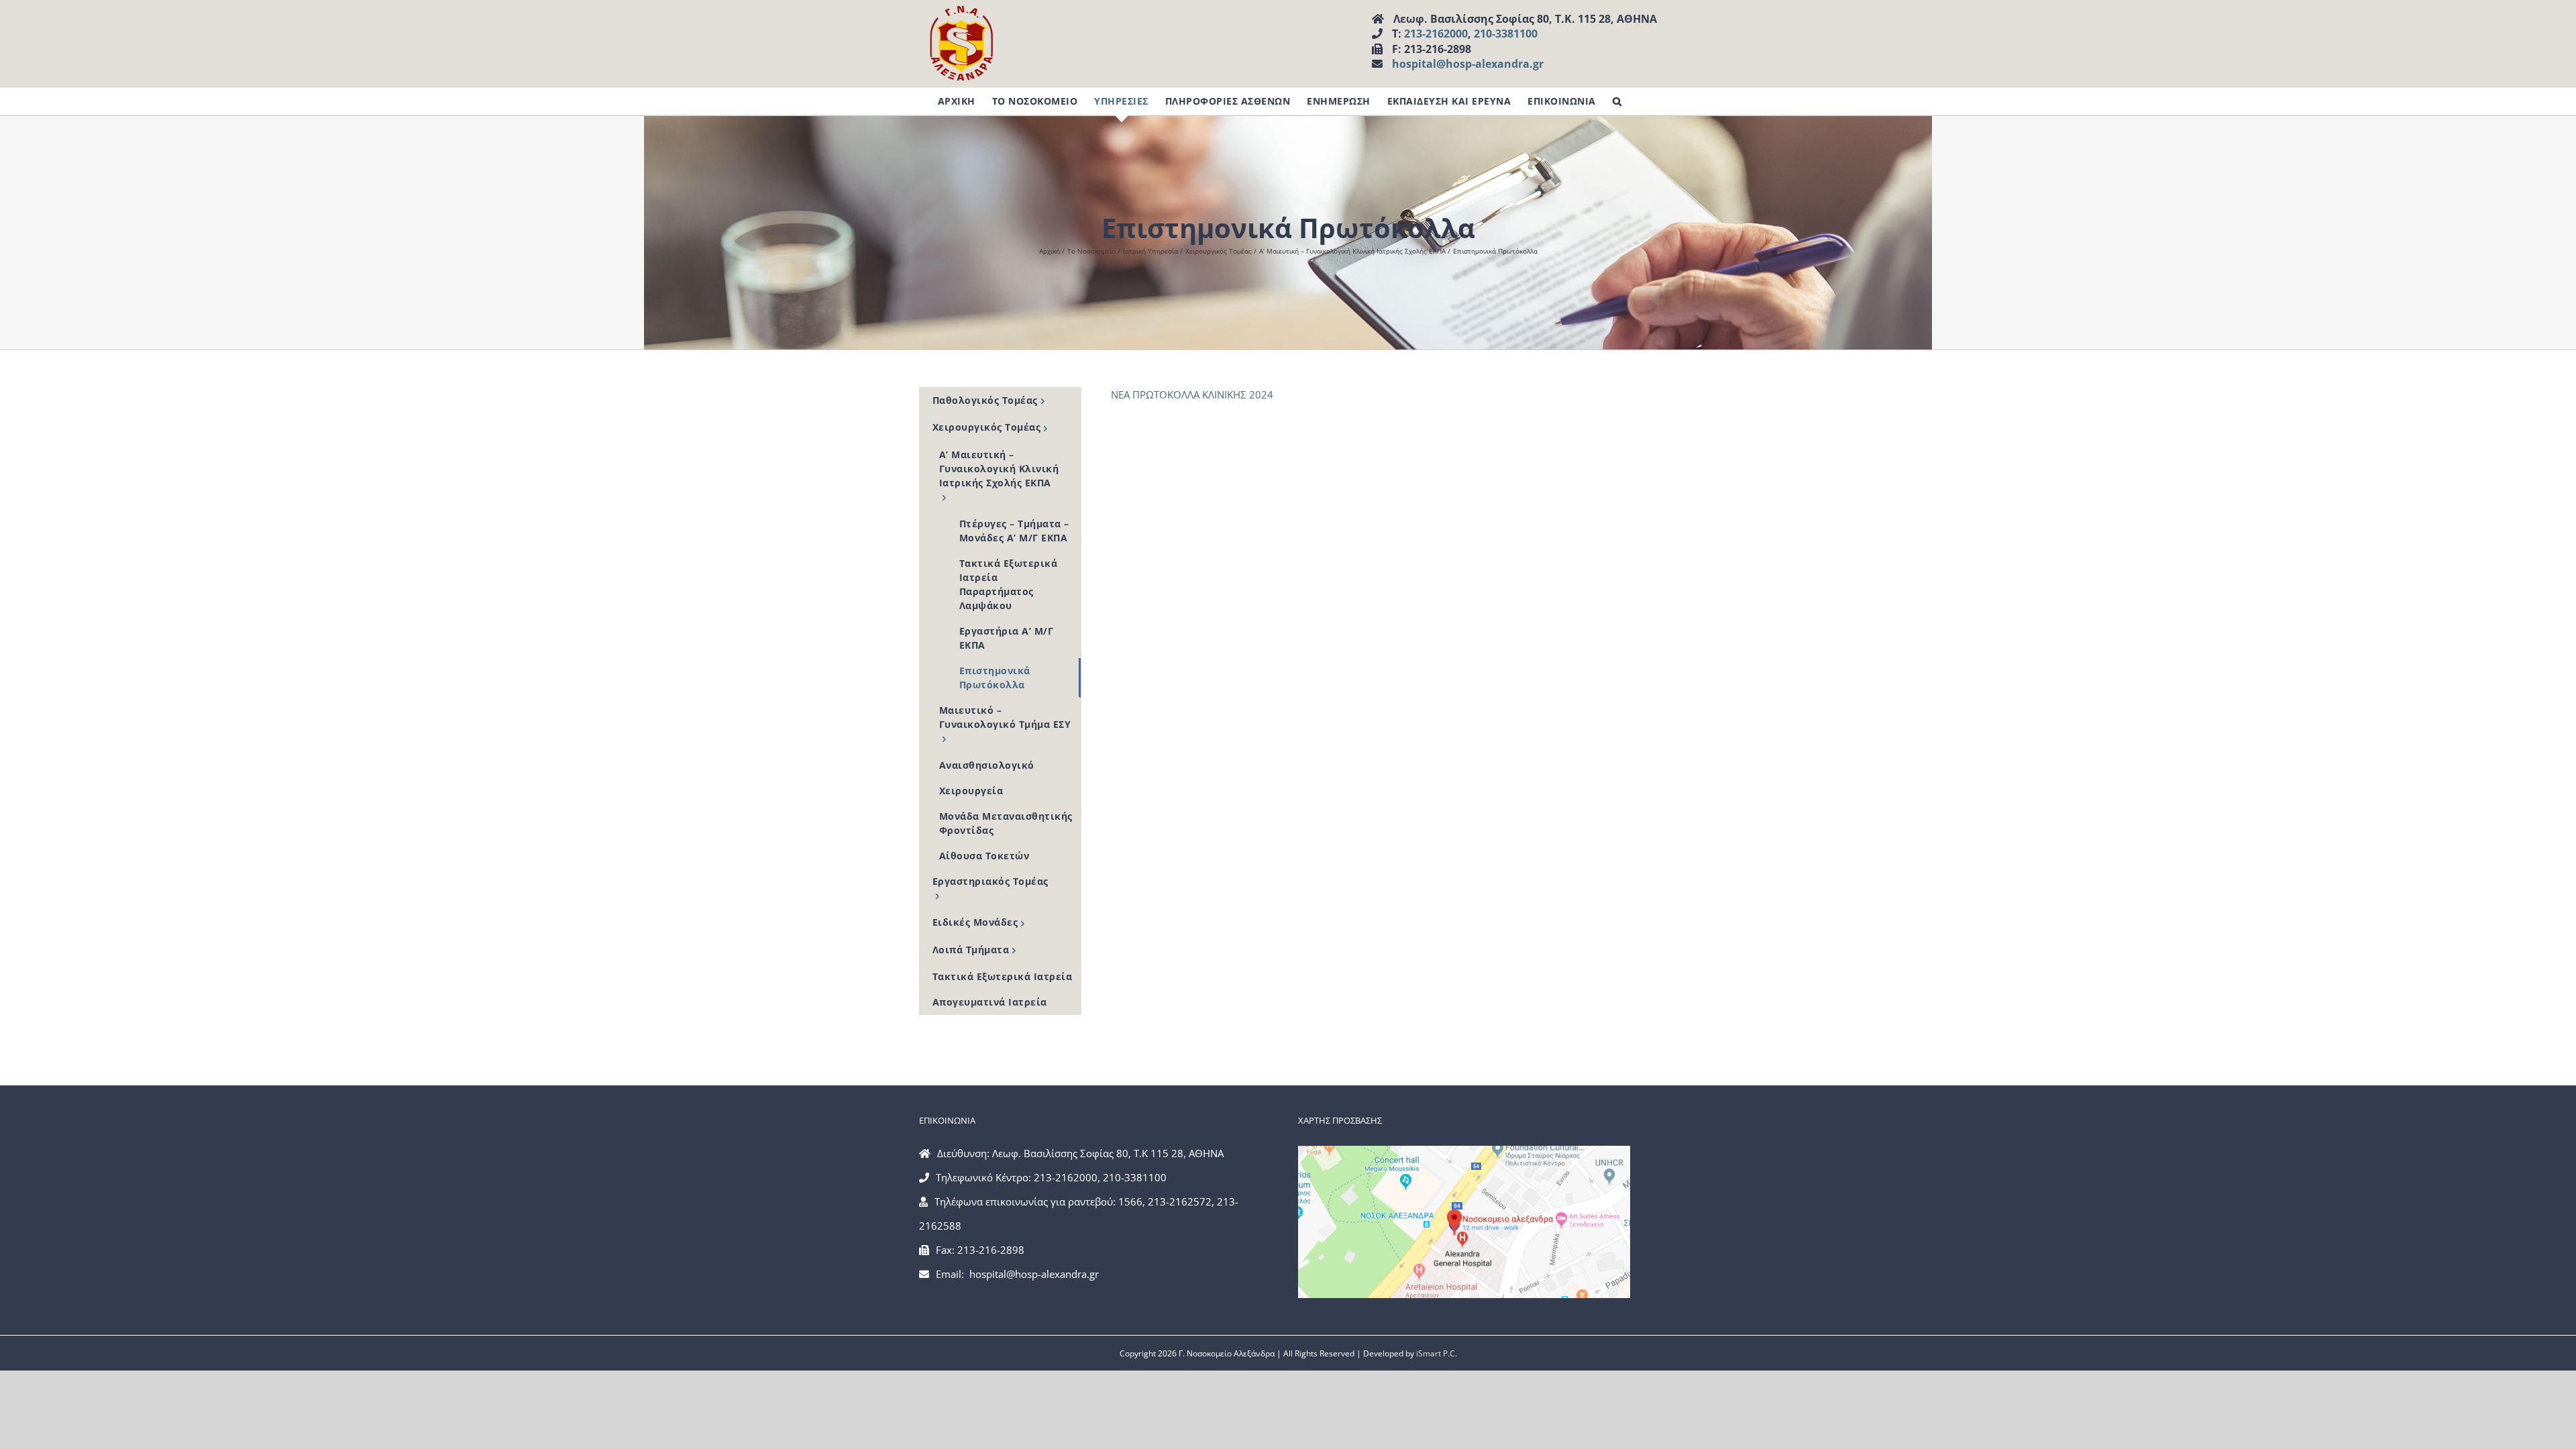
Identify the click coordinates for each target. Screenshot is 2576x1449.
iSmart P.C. (1437, 1353)
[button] (1617, 101)
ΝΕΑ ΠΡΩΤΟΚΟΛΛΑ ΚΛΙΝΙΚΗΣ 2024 (1192, 394)
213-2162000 (1436, 34)
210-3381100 (1506, 34)
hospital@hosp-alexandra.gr (1468, 64)
